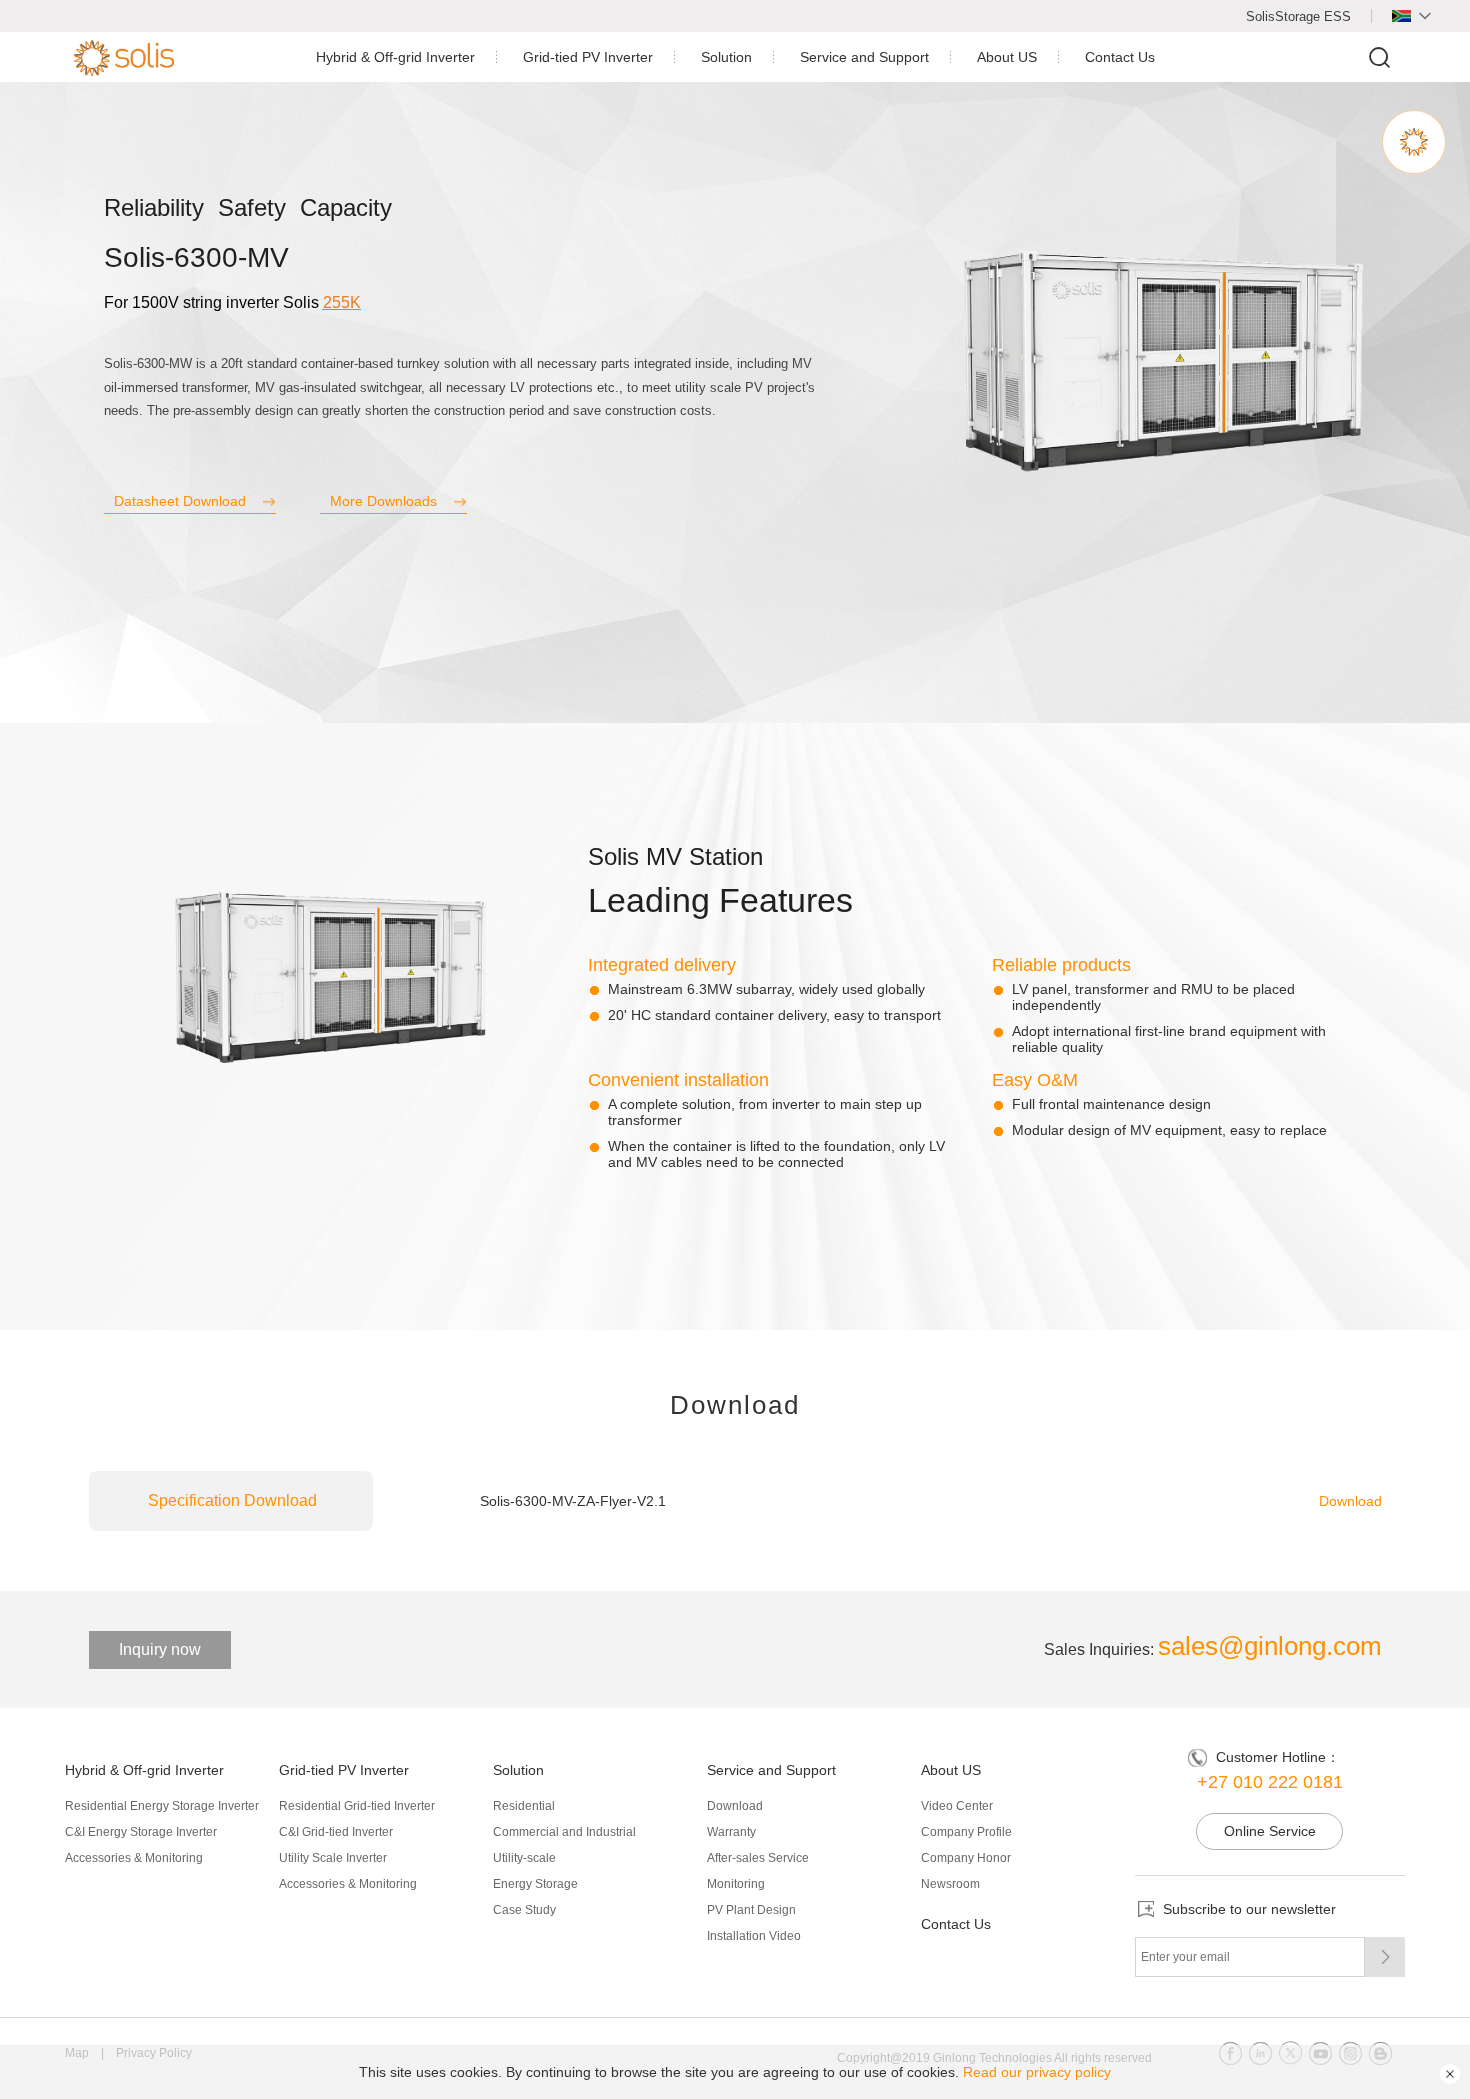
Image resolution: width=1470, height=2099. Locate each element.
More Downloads (383, 501)
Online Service (1270, 1831)
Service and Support (864, 57)
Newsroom (950, 1884)
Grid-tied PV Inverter (588, 57)
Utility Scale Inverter (333, 1858)
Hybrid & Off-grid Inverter (395, 57)
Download (1350, 1501)
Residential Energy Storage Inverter (162, 1806)
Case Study (524, 1910)
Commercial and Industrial (564, 1832)
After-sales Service (758, 1858)
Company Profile (966, 1832)
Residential (524, 1806)
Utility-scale (524, 1858)
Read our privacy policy (1037, 2072)
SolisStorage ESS (1298, 16)
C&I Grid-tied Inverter (336, 1832)
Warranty (731, 1832)
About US (1007, 57)
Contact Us (1120, 57)
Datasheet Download (180, 501)
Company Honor (966, 1858)
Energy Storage (535, 1884)
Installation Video (754, 1936)
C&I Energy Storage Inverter (141, 1832)
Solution (726, 57)
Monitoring (736, 1884)
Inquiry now (160, 1649)
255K (342, 302)
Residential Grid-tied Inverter (357, 1806)
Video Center (957, 1806)
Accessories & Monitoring (134, 1858)
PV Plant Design (751, 1910)
